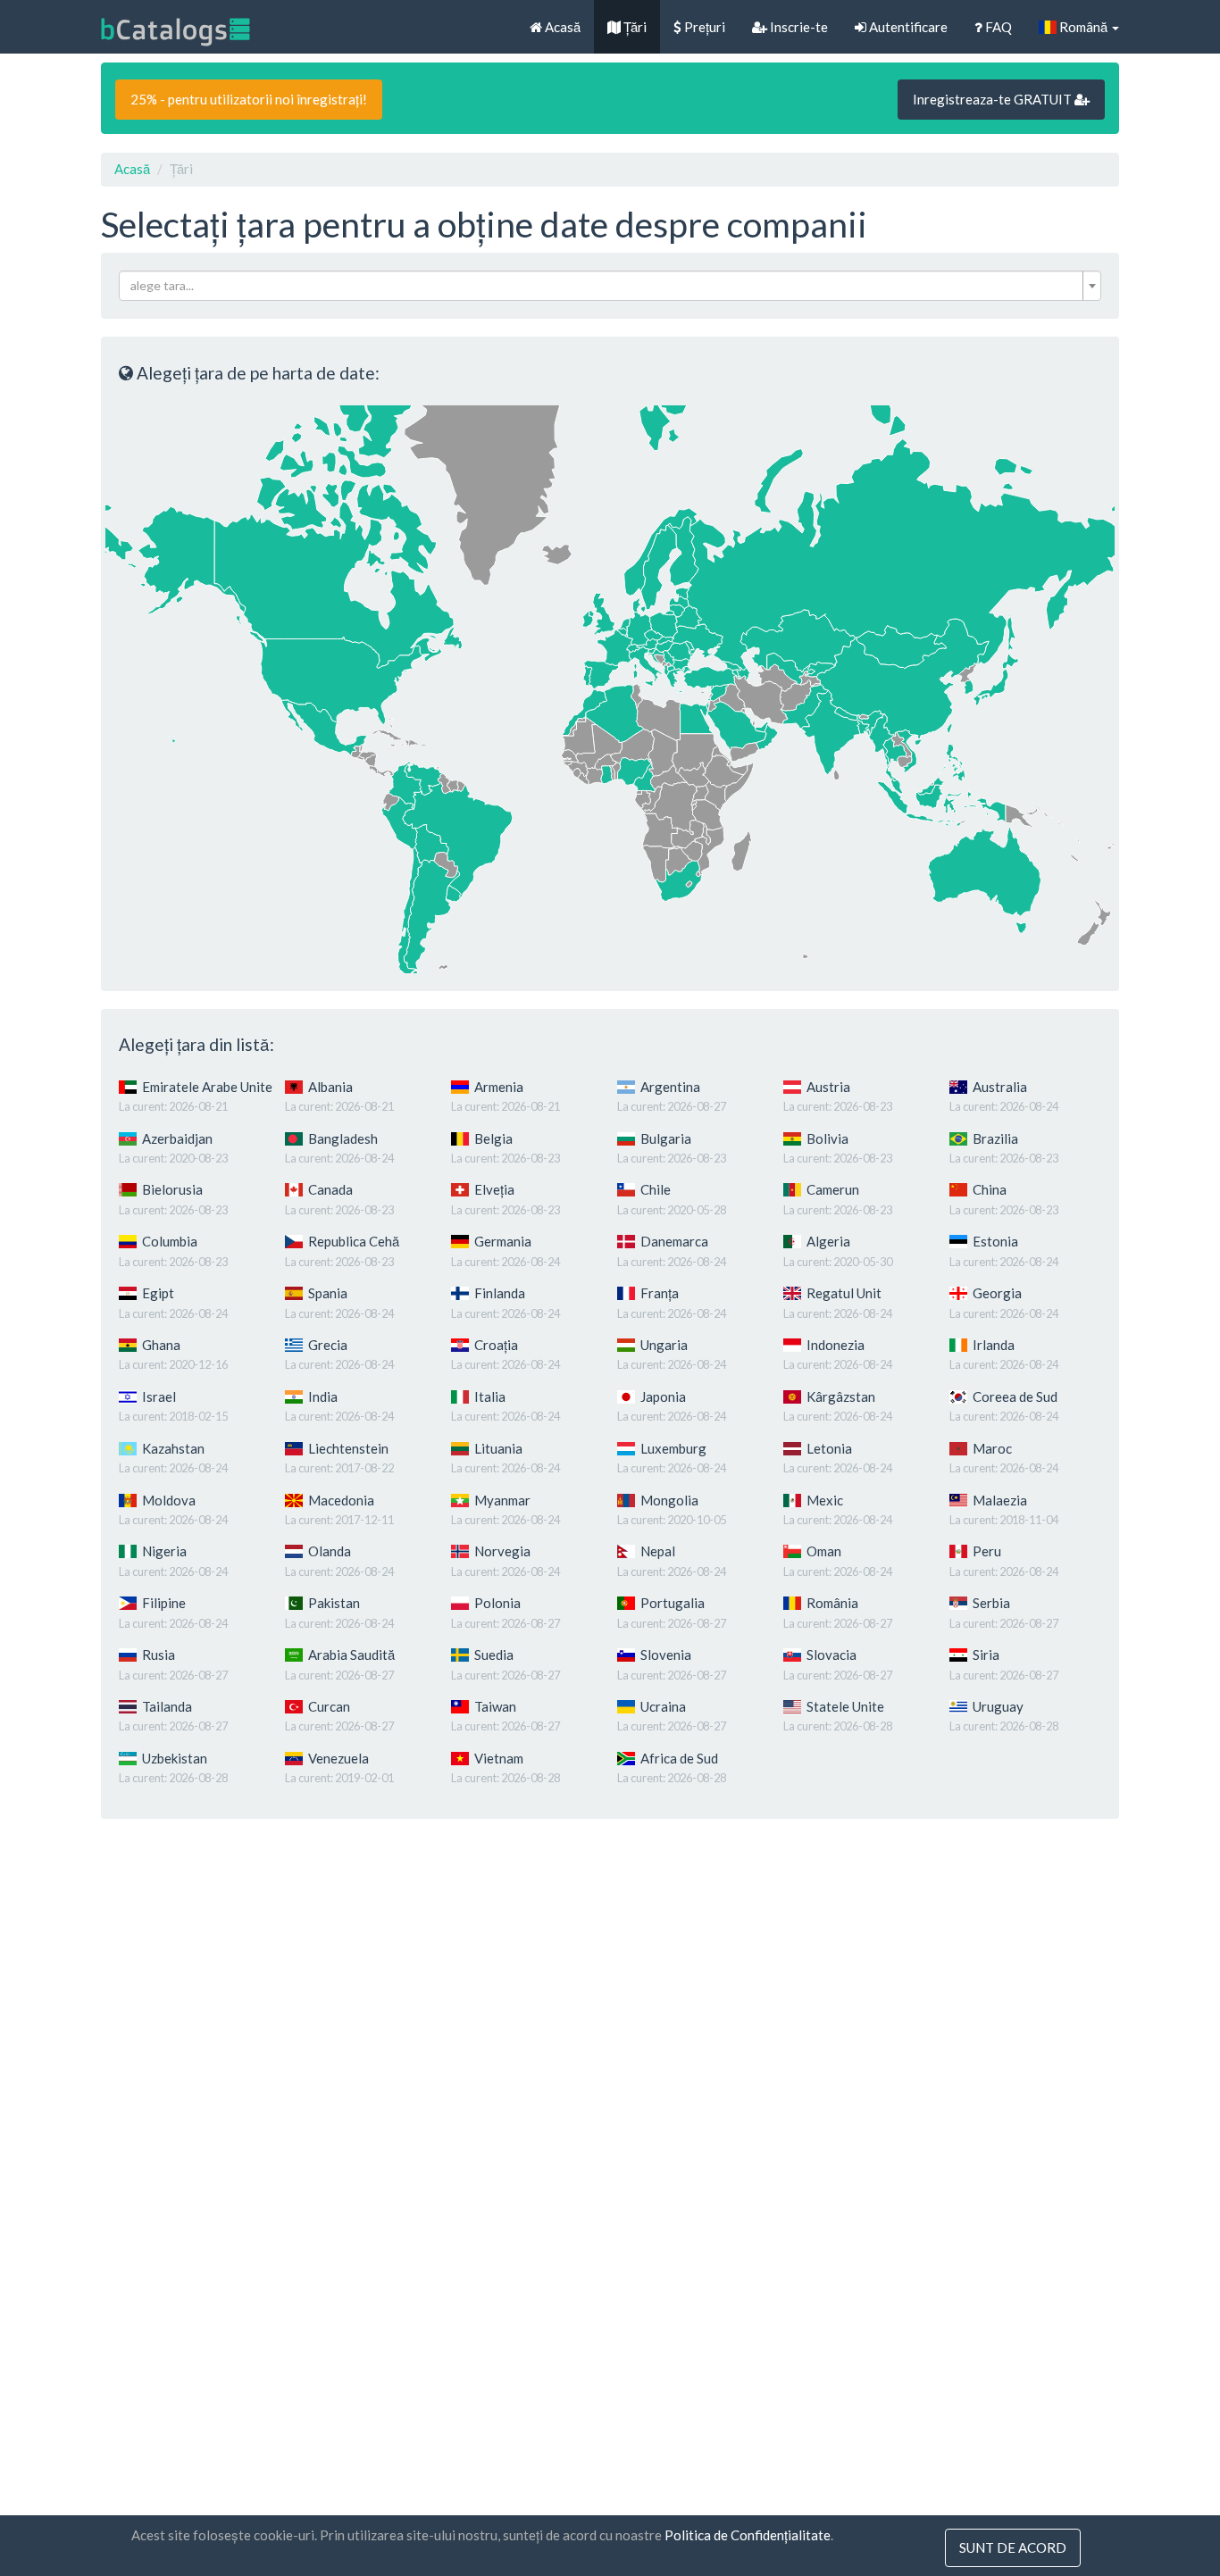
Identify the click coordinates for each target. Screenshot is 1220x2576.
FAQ (997, 27)
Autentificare (907, 27)
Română (1083, 27)
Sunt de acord (1013, 2547)
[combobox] (610, 286)
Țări (634, 27)
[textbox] (605, 286)
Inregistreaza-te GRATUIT (994, 99)
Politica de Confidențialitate (748, 2535)
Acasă (561, 27)
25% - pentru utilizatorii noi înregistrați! (249, 99)
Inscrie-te (798, 27)
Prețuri (703, 27)
